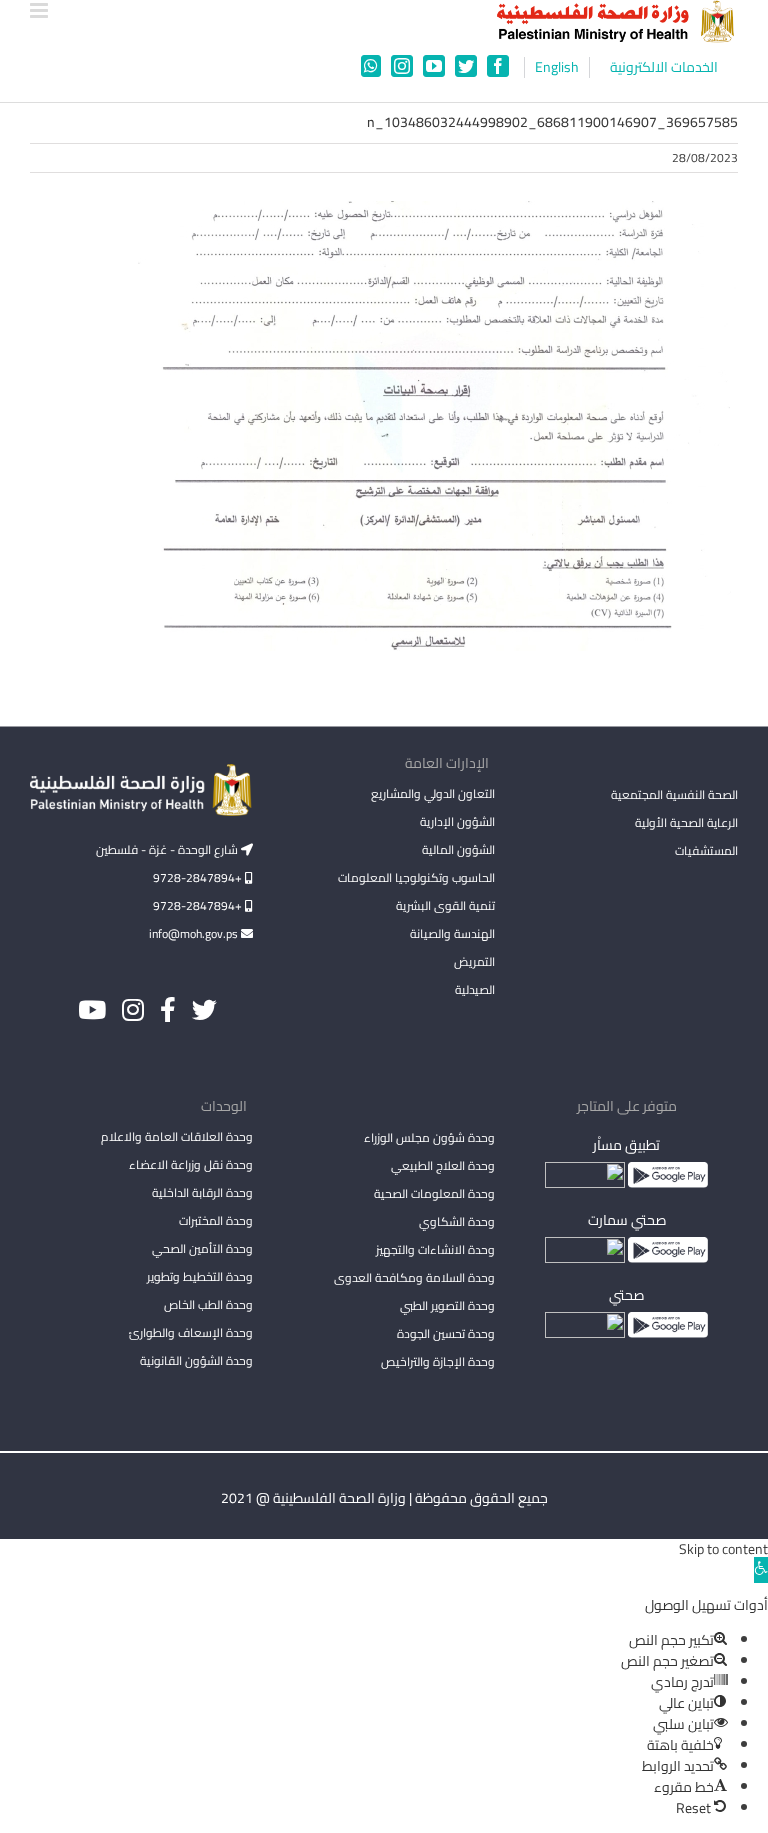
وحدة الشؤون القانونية (196, 1360)
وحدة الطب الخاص (208, 1304)
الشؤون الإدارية (457, 821)
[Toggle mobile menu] (40, 10)
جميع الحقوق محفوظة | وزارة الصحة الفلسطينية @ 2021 (384, 1498)
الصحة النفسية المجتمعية (674, 796)
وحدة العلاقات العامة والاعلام (177, 1136)
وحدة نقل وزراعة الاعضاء (191, 1164)
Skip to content (723, 1549)
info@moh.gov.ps (195, 933)
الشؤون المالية (458, 849)
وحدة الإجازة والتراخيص (438, 1361)
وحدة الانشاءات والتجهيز (435, 1249)
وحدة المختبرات (216, 1220)
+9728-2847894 (199, 877)
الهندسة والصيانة (452, 933)
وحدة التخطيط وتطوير (200, 1276)
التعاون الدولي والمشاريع (433, 793)
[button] (761, 1570)
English (557, 67)
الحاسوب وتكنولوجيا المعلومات (416, 877)
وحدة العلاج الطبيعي (443, 1165)
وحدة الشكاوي (457, 1221)
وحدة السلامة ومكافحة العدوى (414, 1277)
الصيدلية (475, 989)
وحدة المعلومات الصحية (434, 1193)
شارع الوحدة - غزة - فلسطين (168, 849)
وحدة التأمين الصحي (202, 1248)
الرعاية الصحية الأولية (686, 822)
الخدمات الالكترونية (664, 67)
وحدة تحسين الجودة (446, 1333)
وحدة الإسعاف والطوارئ (191, 1332)
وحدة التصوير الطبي (447, 1305)
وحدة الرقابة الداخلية (202, 1192)
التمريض (474, 961)
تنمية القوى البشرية (445, 905)
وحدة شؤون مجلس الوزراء (429, 1139)
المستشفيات (706, 850)
